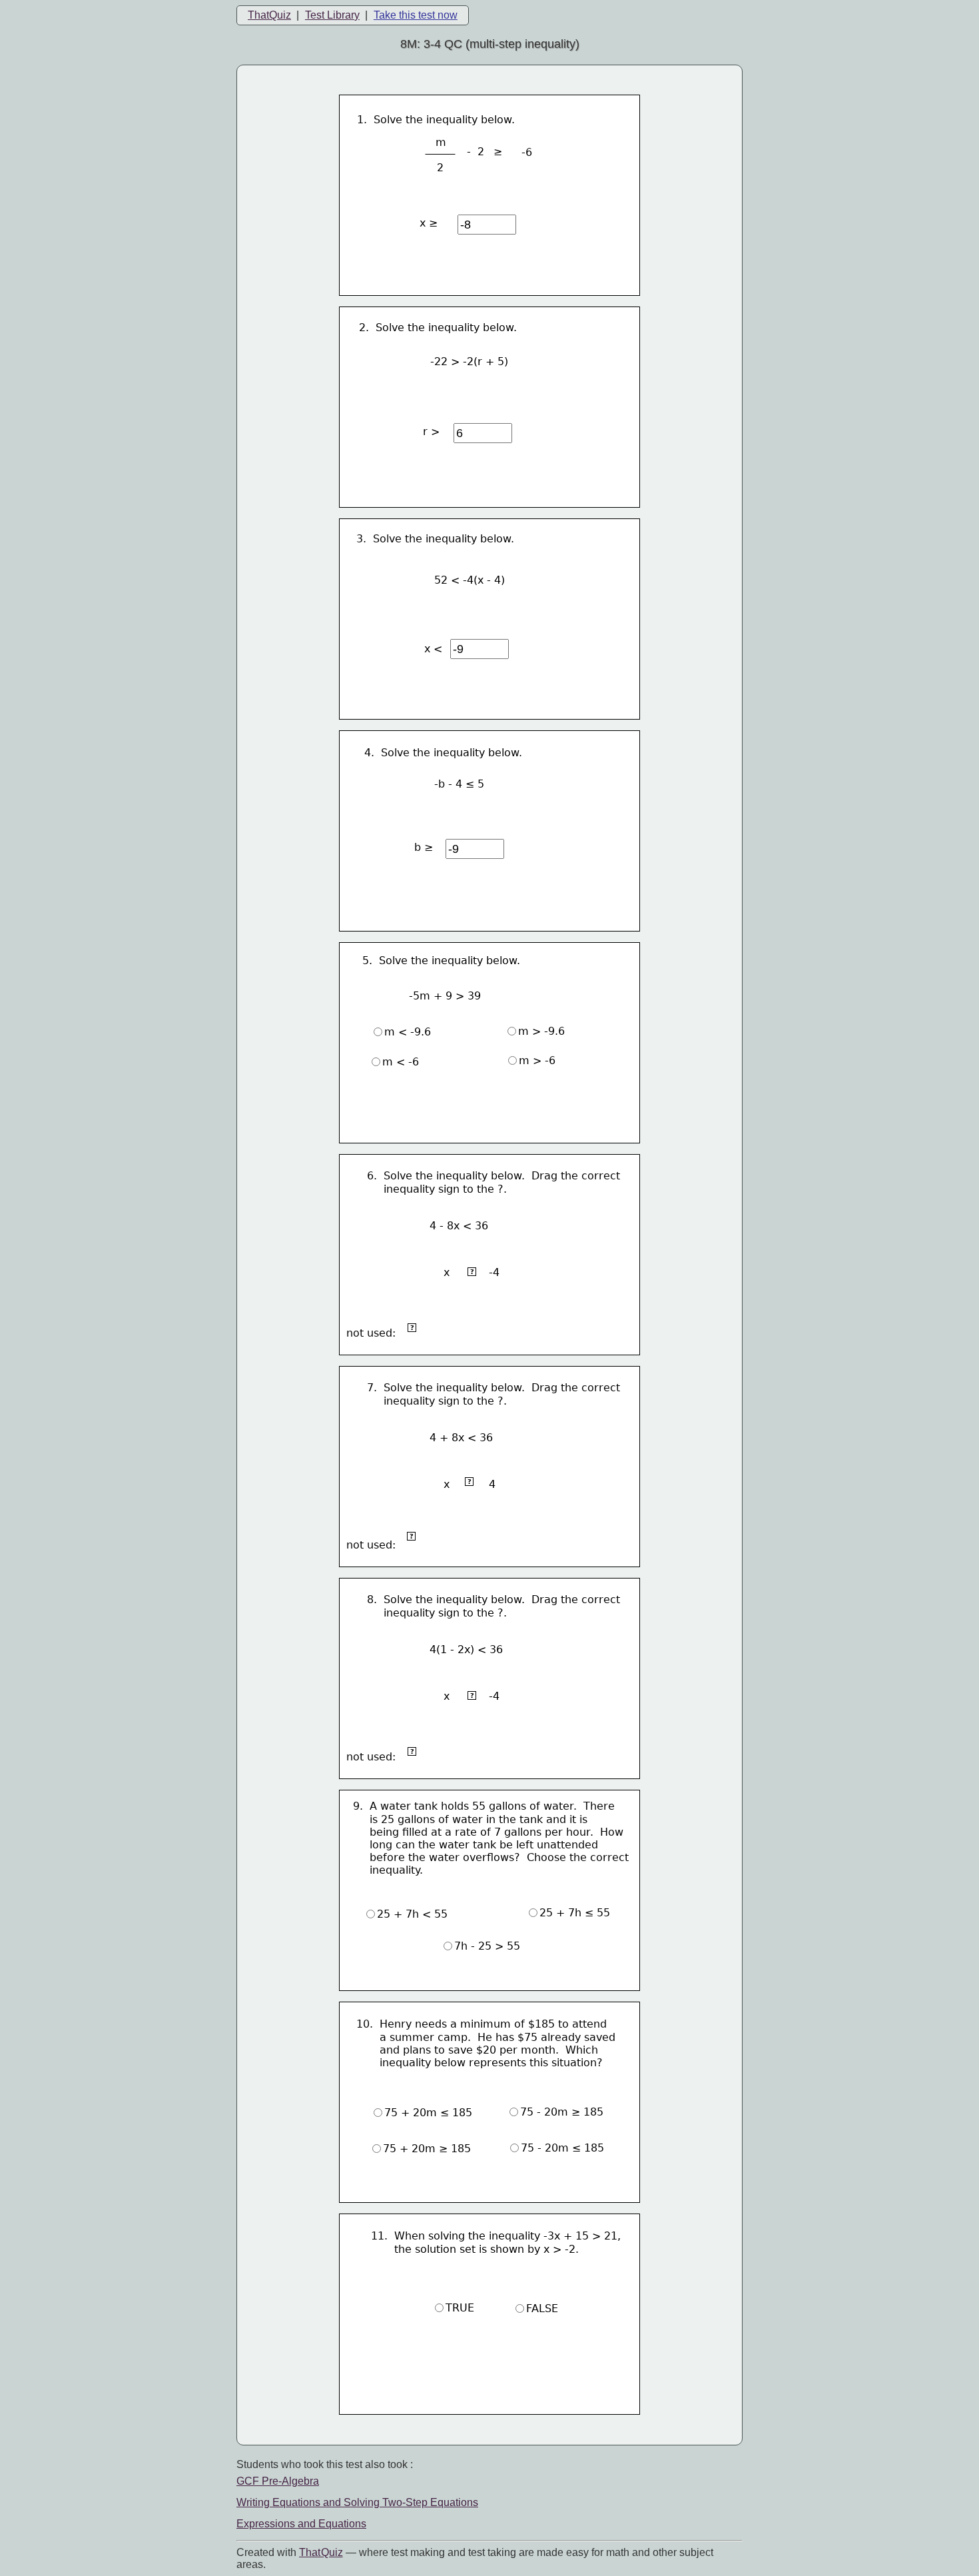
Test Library (332, 15)
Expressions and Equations (301, 2524)
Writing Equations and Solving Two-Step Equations (357, 2502)
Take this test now (416, 15)
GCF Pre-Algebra (278, 2481)
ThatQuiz (269, 15)
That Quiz (321, 2552)
